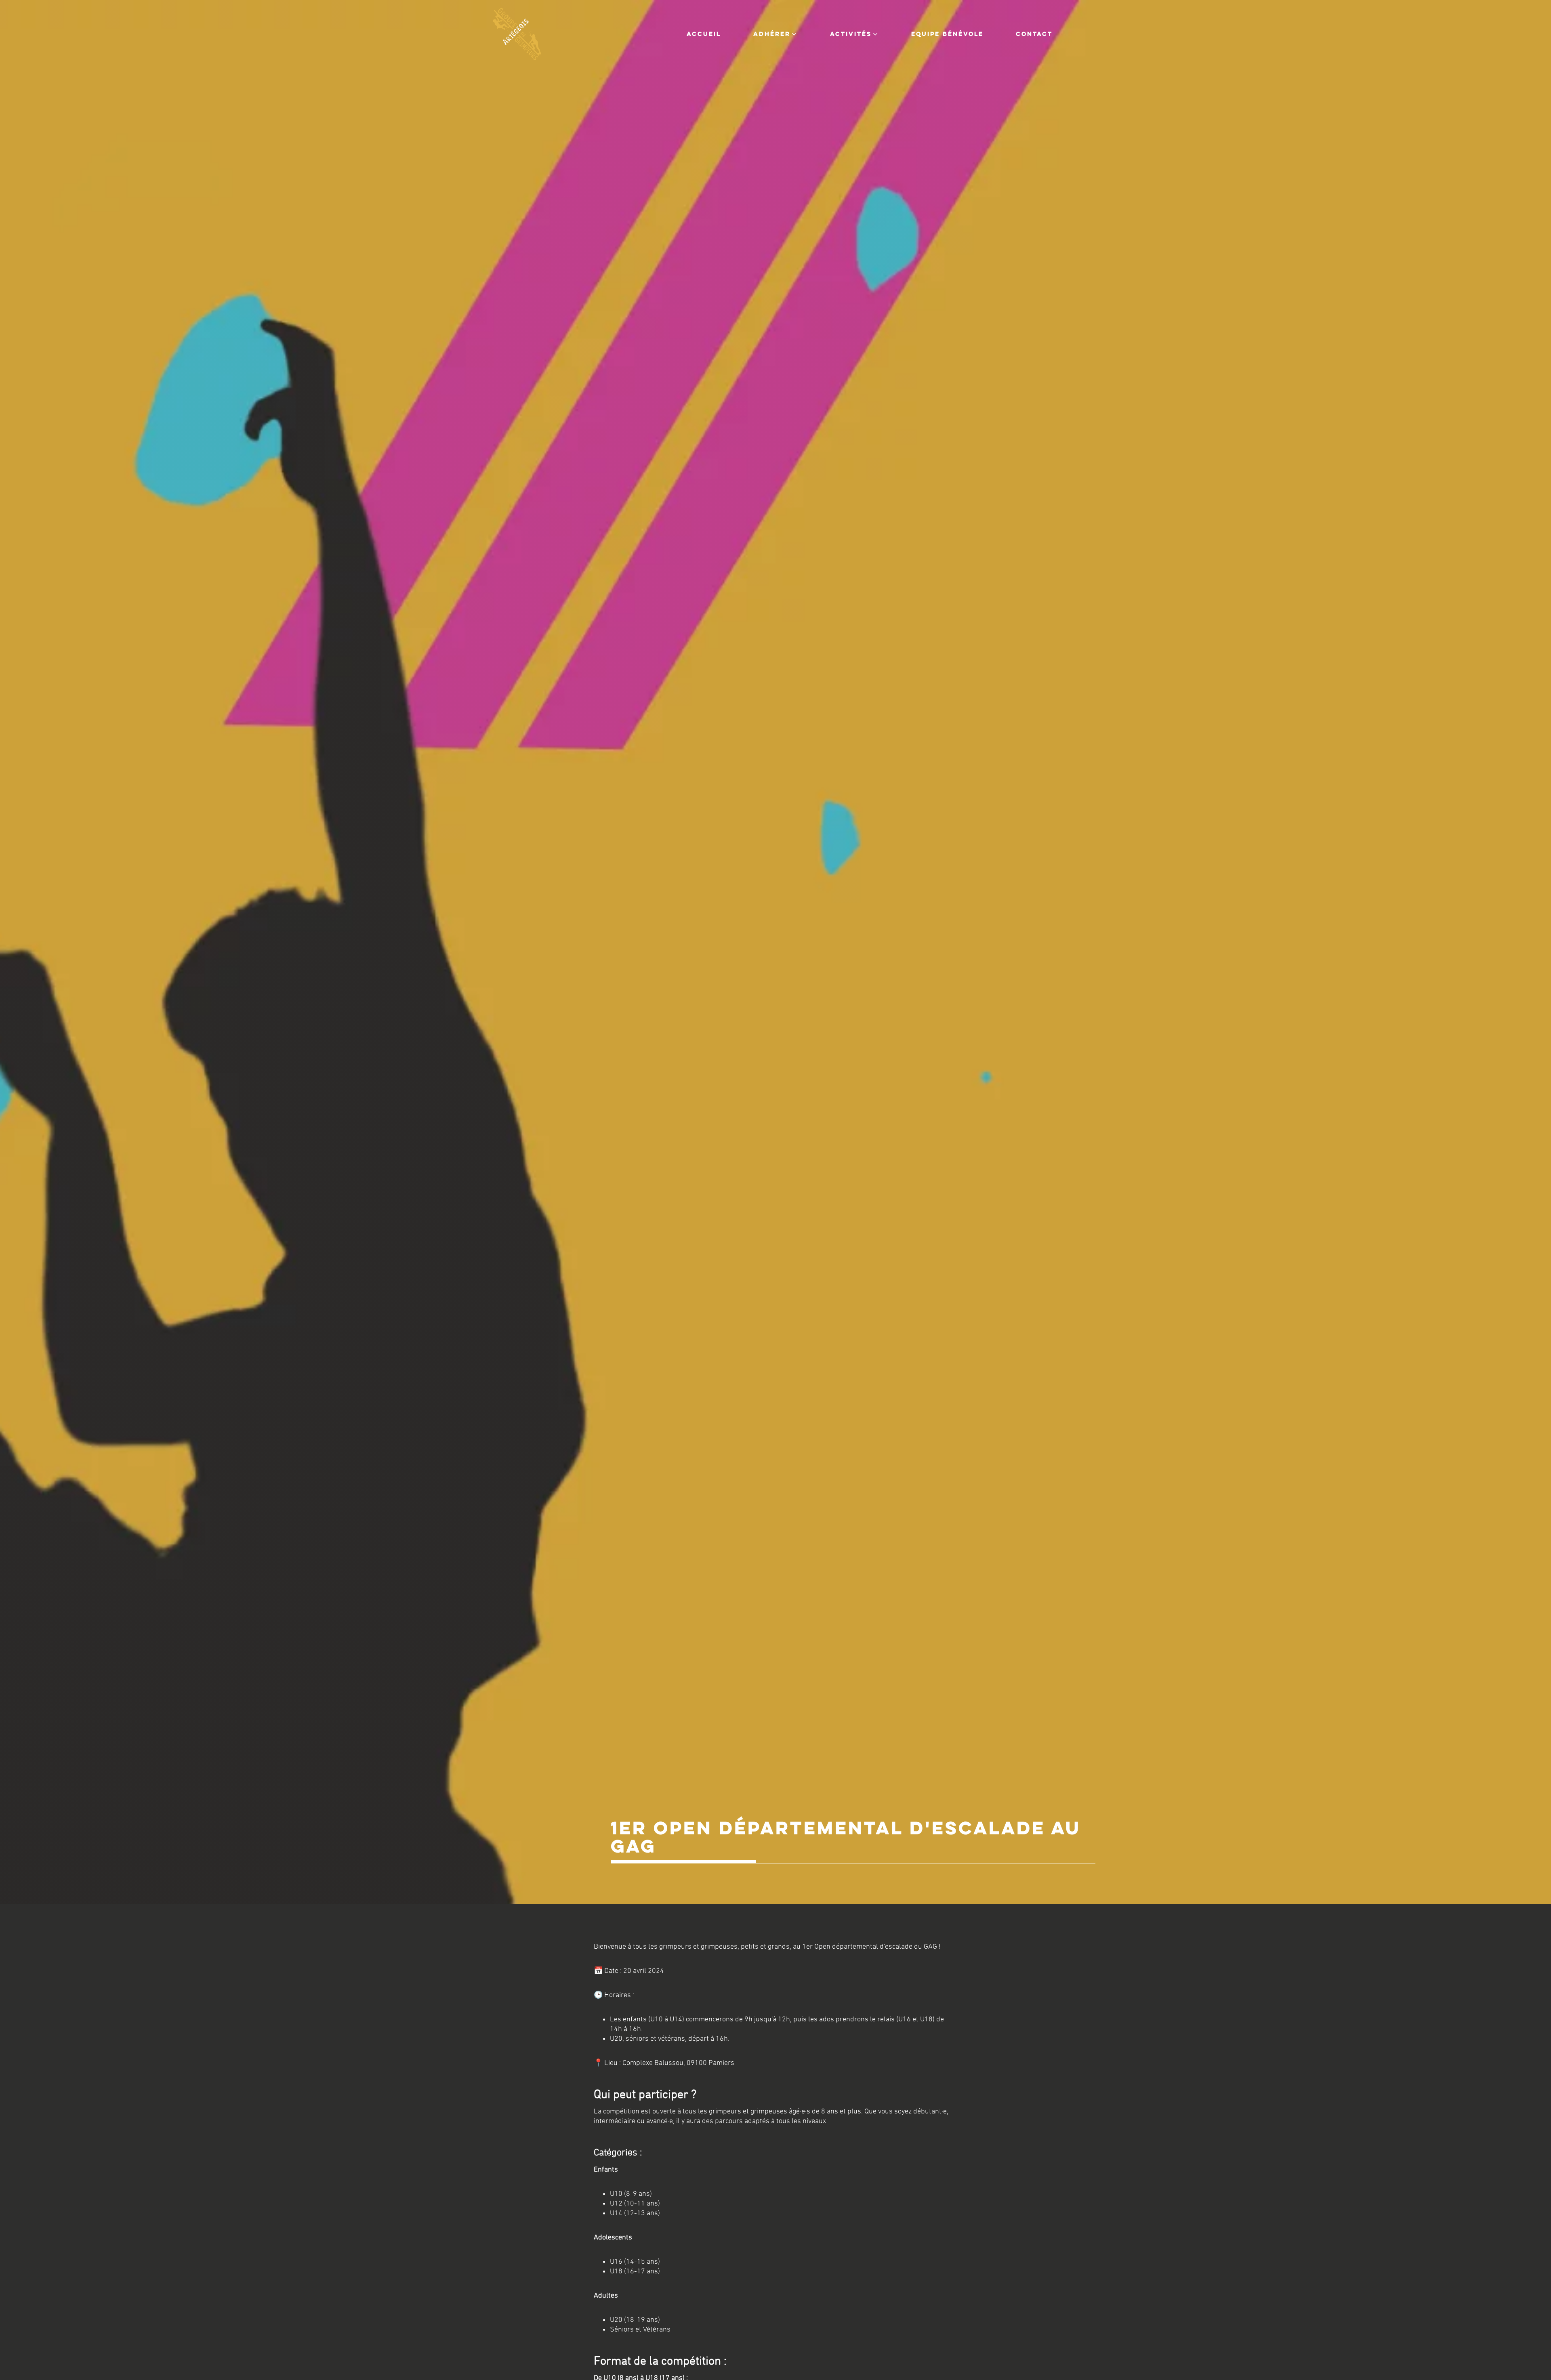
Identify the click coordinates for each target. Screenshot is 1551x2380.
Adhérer (772, 34)
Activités (851, 34)
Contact (1034, 34)
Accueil (704, 34)
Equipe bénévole (947, 34)
